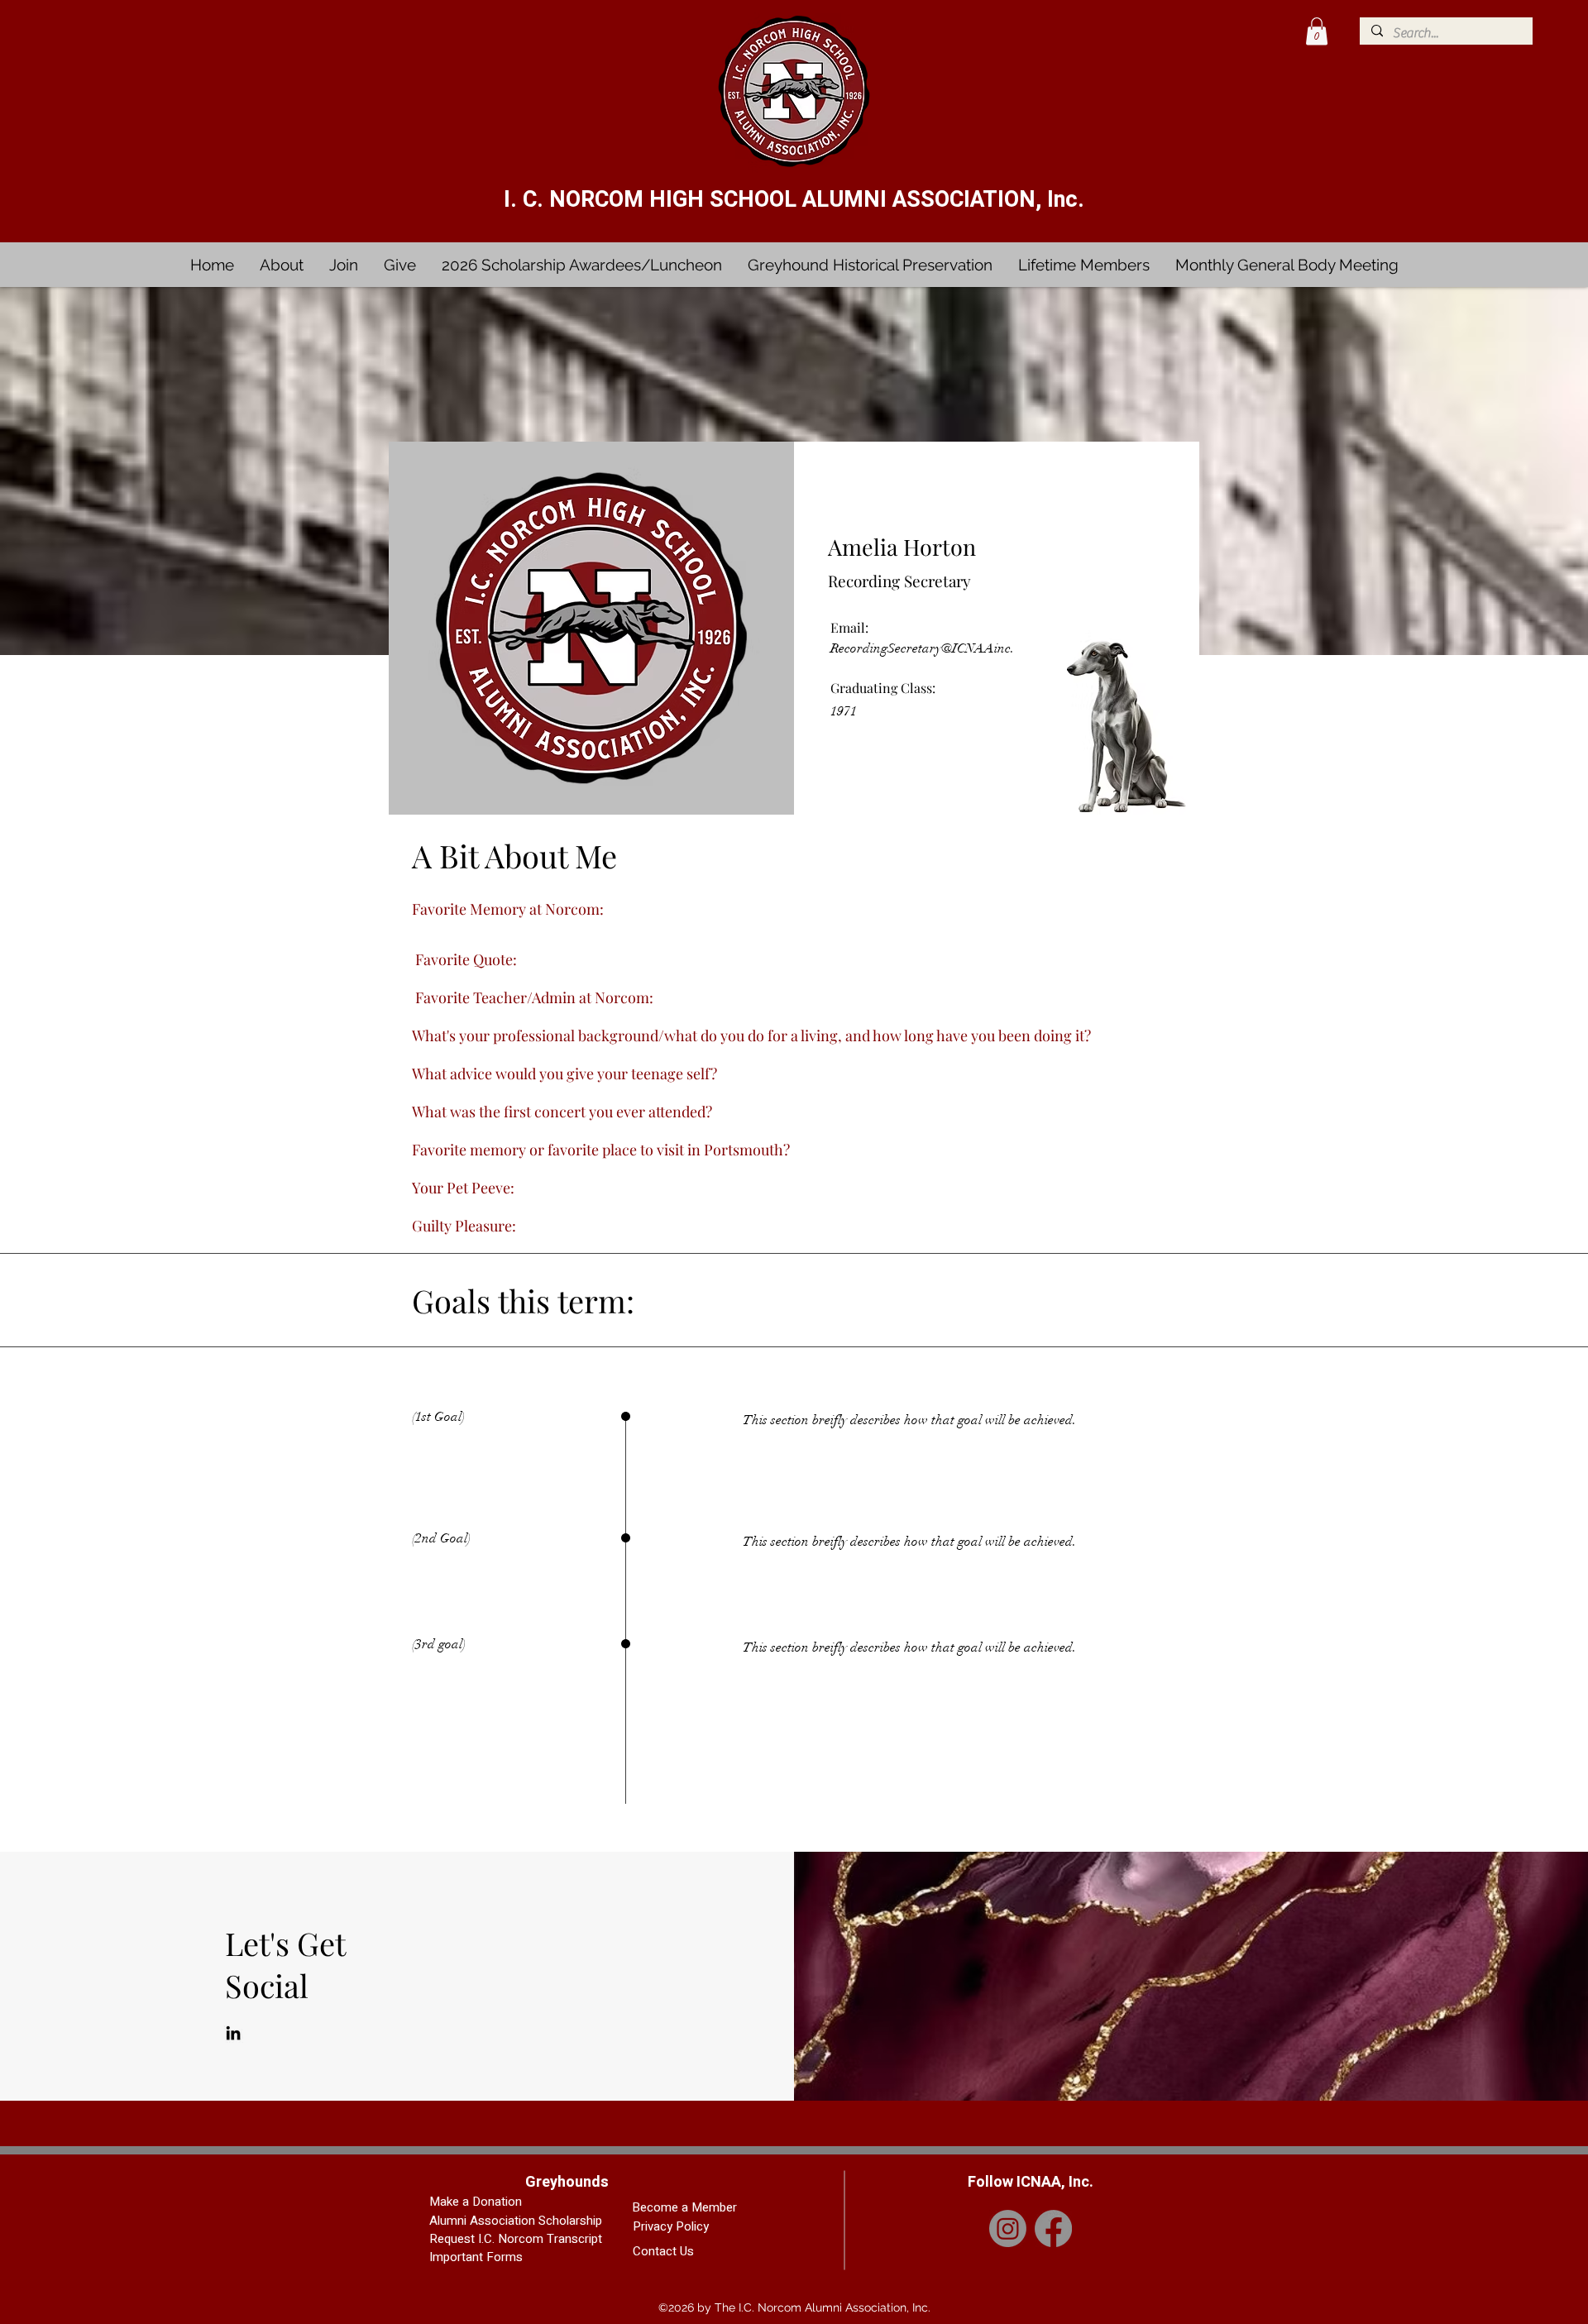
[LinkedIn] (233, 2033)
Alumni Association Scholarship (516, 2221)
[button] (1317, 31)
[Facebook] (1053, 2228)
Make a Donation (476, 2202)
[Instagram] (1008, 2228)
